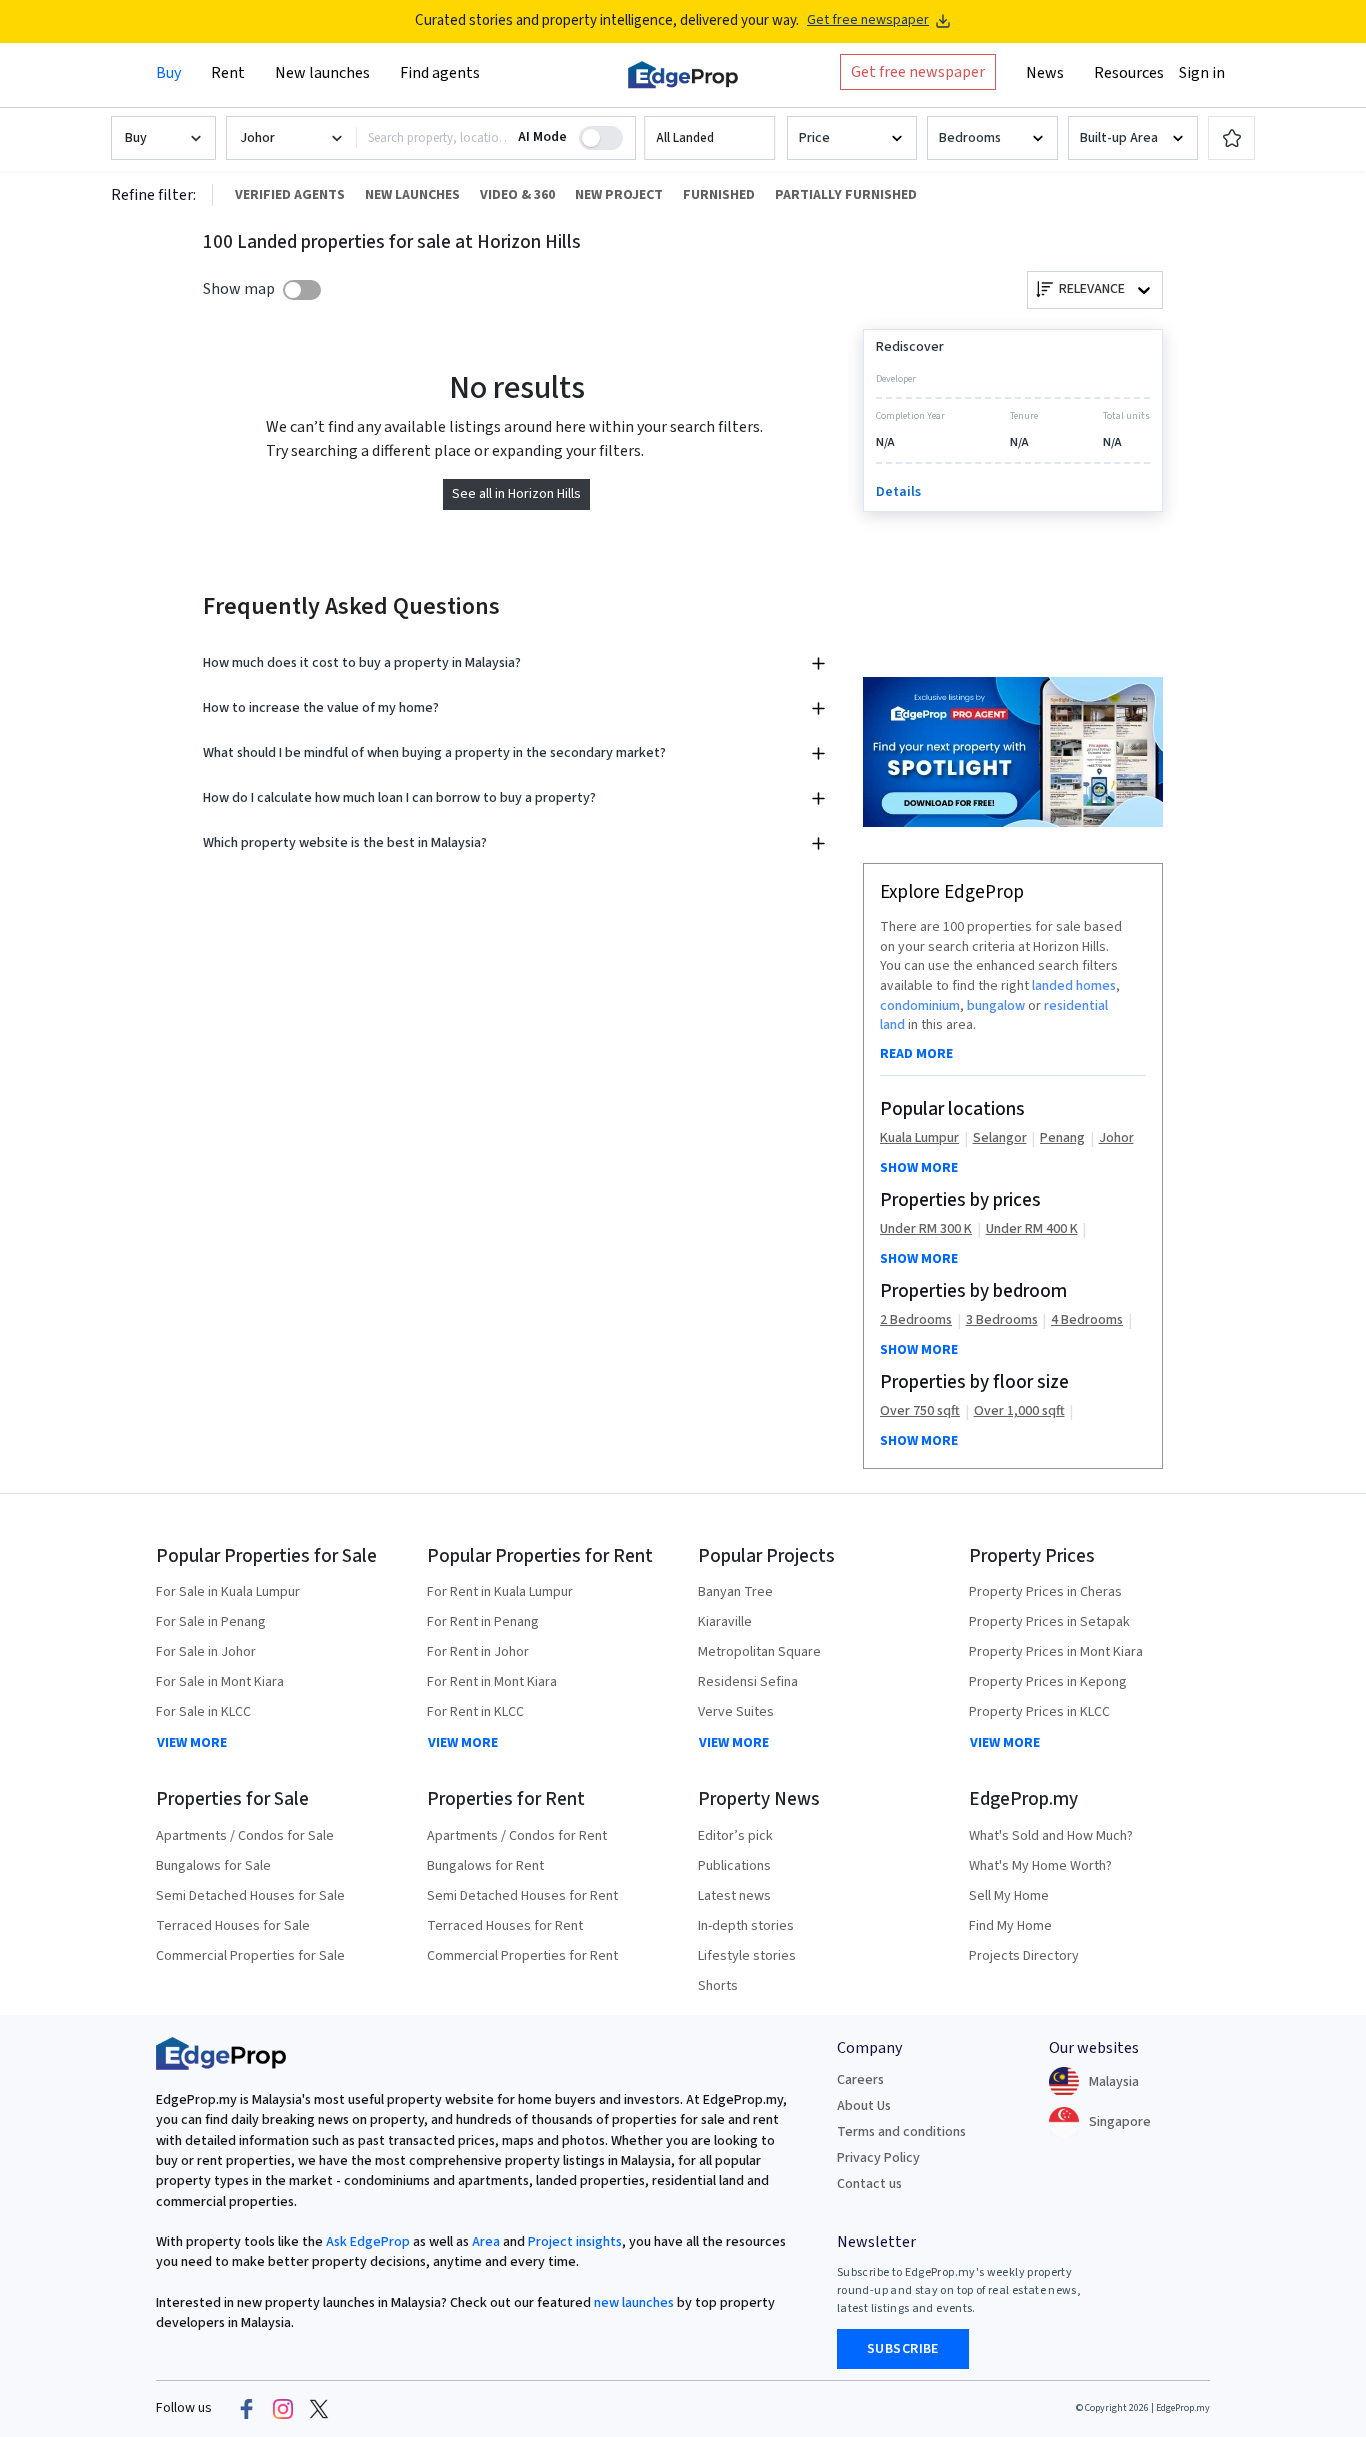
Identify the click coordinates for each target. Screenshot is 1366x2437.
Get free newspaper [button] (918, 72)
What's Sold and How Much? (1051, 1836)
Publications (734, 1866)
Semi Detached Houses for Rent (522, 1896)
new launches (634, 2303)
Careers (860, 2080)
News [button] (1045, 73)
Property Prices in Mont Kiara (1056, 1652)
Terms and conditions (901, 2132)
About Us (864, 2106)
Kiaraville (725, 1622)
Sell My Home (1009, 1896)
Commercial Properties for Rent (522, 1956)
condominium (920, 1006)
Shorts (718, 1986)
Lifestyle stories (747, 1956)
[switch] (302, 290)
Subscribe (903, 2349)
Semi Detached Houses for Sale (250, 1896)
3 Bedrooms (1002, 1320)
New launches (322, 73)
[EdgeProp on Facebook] (247, 2409)
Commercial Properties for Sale (250, 1956)
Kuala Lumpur (919, 1138)
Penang (1062, 1138)
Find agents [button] (440, 73)
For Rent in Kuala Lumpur (500, 1592)
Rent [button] (228, 73)
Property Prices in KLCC (1039, 1712)
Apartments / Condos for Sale (245, 1836)
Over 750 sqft (920, 1411)
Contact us (869, 2184)
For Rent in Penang (483, 1622)
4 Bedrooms (1087, 1320)
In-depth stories (746, 1926)
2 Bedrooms (916, 1320)
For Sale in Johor (206, 1652)
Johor (1116, 1138)
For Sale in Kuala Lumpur (228, 1592)
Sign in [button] (1202, 73)
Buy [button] (168, 73)
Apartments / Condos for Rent (517, 1836)
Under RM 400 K (1032, 1229)
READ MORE (916, 1054)
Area (484, 2242)
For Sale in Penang (211, 1622)
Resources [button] (1129, 73)
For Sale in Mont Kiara (220, 1682)
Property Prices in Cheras (1045, 1592)
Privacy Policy (878, 2158)
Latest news (734, 1896)
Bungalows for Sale (213, 1866)
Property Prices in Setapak (1049, 1622)
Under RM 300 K (926, 1229)
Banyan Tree (735, 1592)
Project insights (573, 2242)
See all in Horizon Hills (516, 494)
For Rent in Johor (478, 1652)
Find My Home (1010, 1926)
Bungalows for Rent (485, 1866)
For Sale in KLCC (203, 1712)
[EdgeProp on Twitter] (319, 2409)
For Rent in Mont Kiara (492, 1682)
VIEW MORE (192, 1743)
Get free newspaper (868, 20)
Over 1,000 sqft (1019, 1411)
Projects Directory (1024, 1956)
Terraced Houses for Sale (233, 1926)
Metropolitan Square (759, 1652)
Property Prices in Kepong (1048, 1682)
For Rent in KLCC (475, 1712)
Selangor (1000, 1138)
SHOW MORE (919, 1168)
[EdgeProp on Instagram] (283, 2409)
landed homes (1074, 986)
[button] (709, 138)
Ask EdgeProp (368, 2242)
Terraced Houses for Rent (505, 1926)
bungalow (996, 1006)
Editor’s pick (735, 1836)
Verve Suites (736, 1712)
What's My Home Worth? (1040, 1866)
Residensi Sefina (748, 1682)
